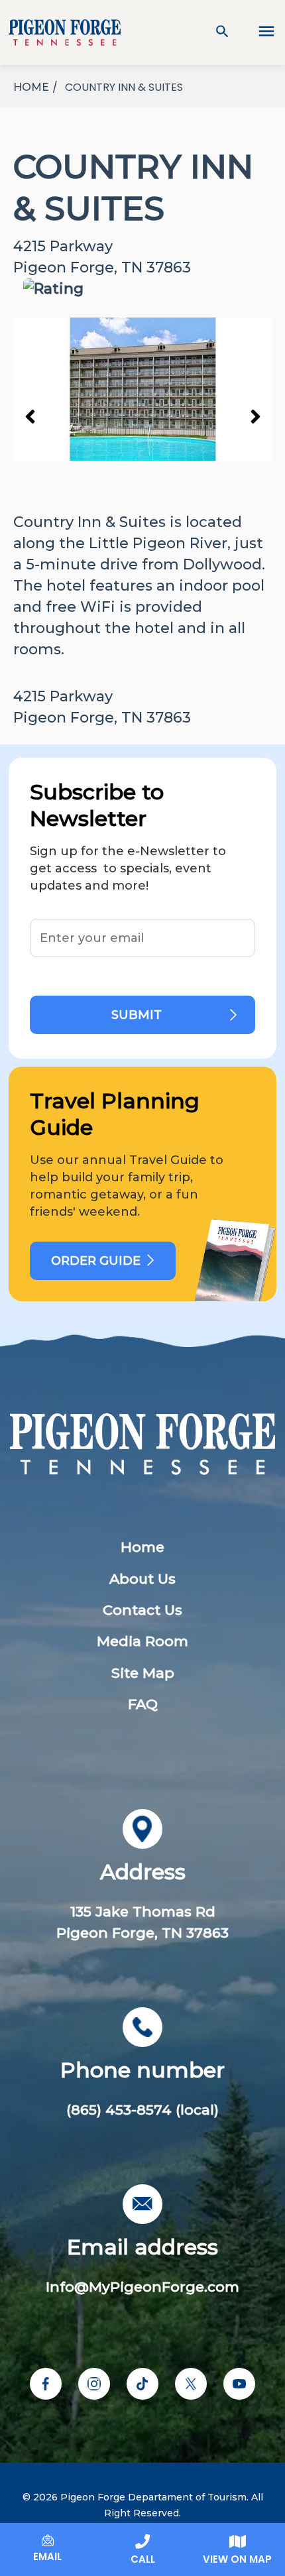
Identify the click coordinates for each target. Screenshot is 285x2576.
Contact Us (142, 1610)
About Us (142, 1579)
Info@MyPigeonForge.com (142, 2287)
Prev (30, 416)
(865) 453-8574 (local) (142, 2110)
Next (255, 416)
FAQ (143, 1704)
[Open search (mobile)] (222, 32)
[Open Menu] (258, 32)
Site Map (143, 1673)
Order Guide (96, 1261)
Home (142, 1547)
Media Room (142, 1641)
